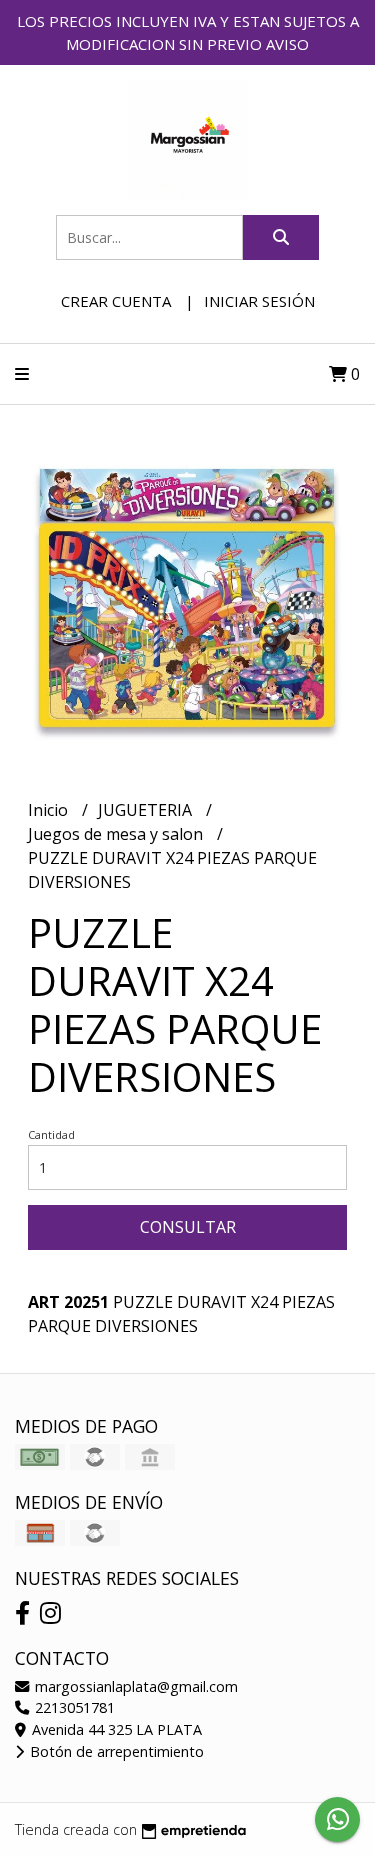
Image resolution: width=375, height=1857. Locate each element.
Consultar (188, 1227)
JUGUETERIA (147, 810)
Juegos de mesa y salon (117, 834)
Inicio (50, 810)
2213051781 (73, 1707)
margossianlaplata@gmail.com (134, 1686)
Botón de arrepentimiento (115, 1751)
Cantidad (51, 1134)
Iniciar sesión (259, 301)
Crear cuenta (116, 301)
